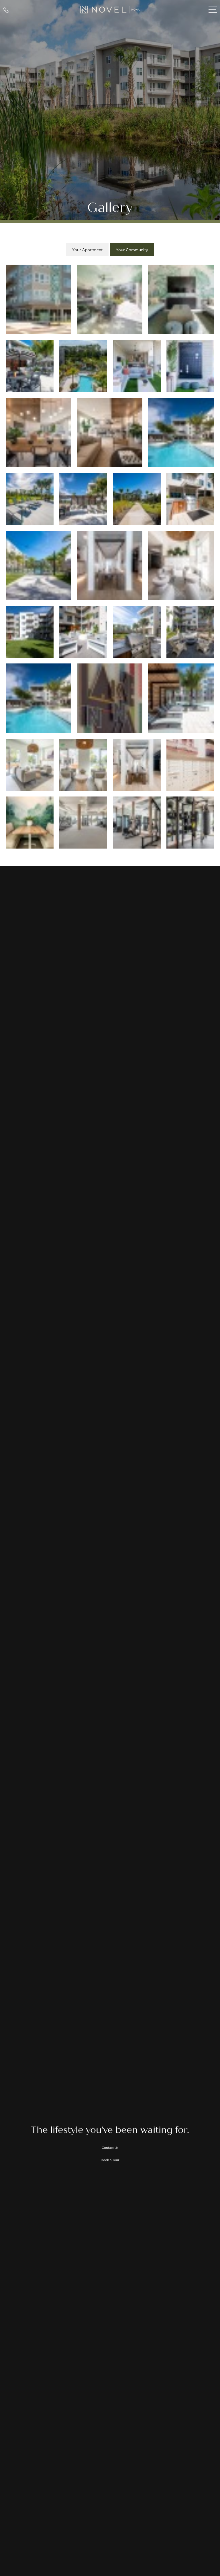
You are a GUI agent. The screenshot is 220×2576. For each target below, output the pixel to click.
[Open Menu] (213, 10)
